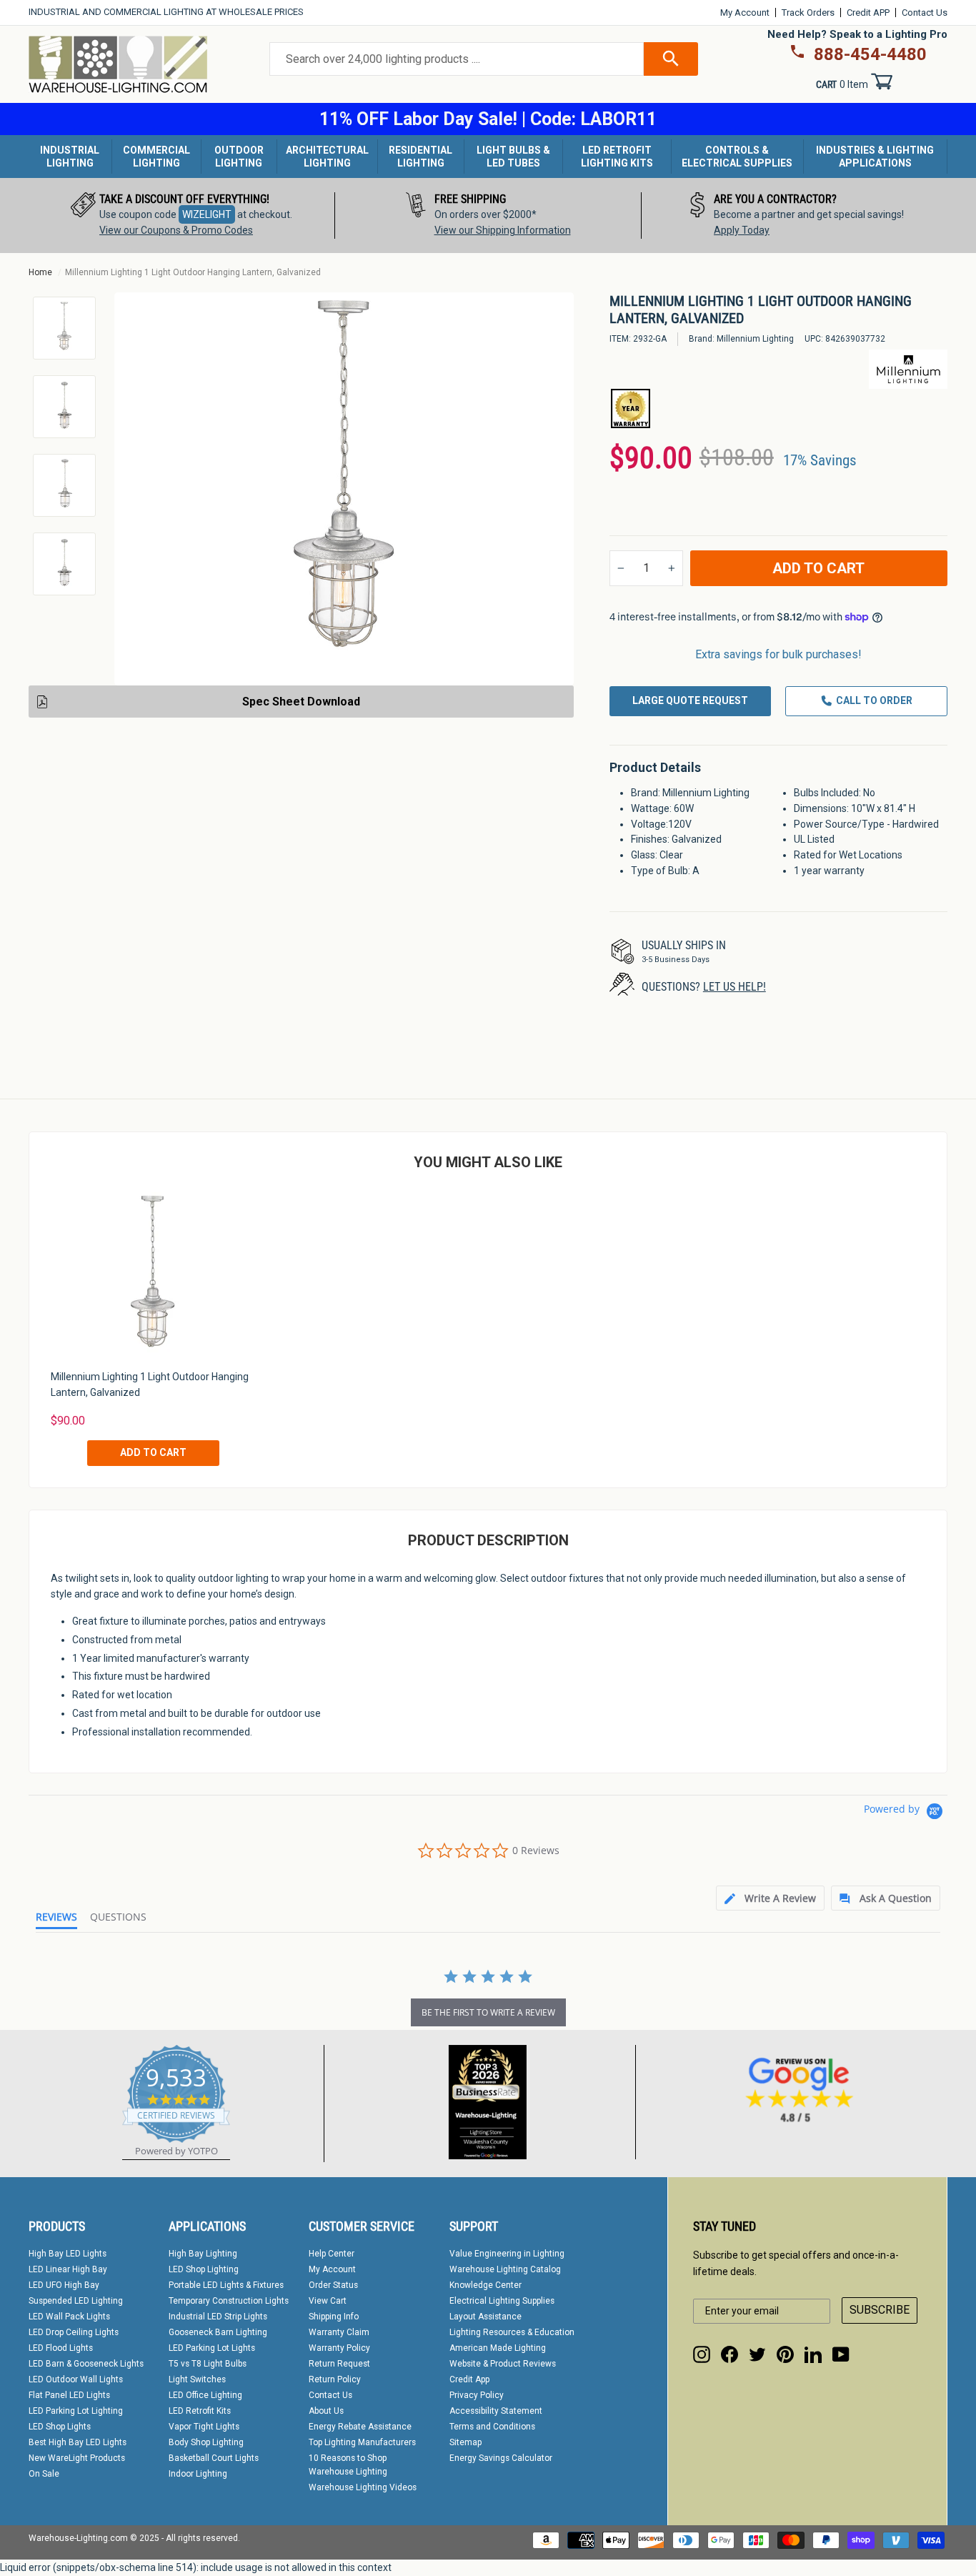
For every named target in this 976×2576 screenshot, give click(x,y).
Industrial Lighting (70, 157)
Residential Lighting (420, 157)
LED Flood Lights (61, 2348)
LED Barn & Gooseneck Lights (86, 2364)
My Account (745, 13)
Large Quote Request (690, 700)
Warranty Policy (339, 2348)
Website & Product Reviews (503, 2364)
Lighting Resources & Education (512, 2332)
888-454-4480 (870, 54)
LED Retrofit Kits (200, 2411)
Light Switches (197, 2379)
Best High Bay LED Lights (78, 2442)
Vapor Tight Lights (204, 2427)
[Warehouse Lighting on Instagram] (702, 2354)
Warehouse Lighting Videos (363, 2487)
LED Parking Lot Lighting (76, 2411)
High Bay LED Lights (68, 2254)
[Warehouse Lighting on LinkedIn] (813, 2354)
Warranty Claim (339, 2332)
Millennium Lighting (755, 339)
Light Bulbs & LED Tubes (513, 157)
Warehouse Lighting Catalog (505, 2269)
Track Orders (808, 13)
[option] (182, 216)
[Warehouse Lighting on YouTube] (841, 2354)
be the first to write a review (488, 2012)
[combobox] (457, 59)
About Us (326, 2411)
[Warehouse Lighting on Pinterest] (785, 2354)
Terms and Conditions (492, 2427)
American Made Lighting (498, 2348)
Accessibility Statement (496, 2411)
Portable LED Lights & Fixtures (226, 2285)
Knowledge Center (485, 2285)
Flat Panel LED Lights (69, 2395)
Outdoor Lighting (239, 157)
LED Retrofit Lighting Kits (617, 157)
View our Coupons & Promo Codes (176, 230)
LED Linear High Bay (68, 2269)
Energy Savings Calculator (501, 2458)
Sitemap (465, 2442)
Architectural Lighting (327, 157)
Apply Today (742, 230)
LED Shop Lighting (204, 2269)
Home (40, 272)
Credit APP (868, 13)
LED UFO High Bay (64, 2285)
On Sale (44, 2474)
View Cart (328, 2301)
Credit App (469, 2379)
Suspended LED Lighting (76, 2301)
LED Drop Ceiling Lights (74, 2332)
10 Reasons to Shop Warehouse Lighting (348, 2465)
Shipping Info (334, 2317)
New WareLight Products (77, 2458)
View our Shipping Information (503, 230)
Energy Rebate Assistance (360, 2427)
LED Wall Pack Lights (69, 2317)
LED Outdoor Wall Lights (76, 2379)
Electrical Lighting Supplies (502, 2301)
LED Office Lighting (205, 2395)
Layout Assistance (485, 2317)
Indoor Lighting (198, 2474)
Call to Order (874, 700)
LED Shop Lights (60, 2427)
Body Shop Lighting (206, 2442)
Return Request (339, 2364)
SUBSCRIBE (880, 2310)
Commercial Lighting (156, 157)
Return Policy (335, 2379)
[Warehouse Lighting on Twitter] (757, 2354)
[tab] (770, 1898)
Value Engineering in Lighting (507, 2254)
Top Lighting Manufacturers (362, 2442)
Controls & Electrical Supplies (737, 157)
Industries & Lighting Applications (875, 157)
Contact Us (925, 13)
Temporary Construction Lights (229, 2301)
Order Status (333, 2285)
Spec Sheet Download (301, 702)
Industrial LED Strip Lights (218, 2317)
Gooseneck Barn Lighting (218, 2332)
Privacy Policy (477, 2395)
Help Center (332, 2254)
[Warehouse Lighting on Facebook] (729, 2354)
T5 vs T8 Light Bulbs (208, 2364)
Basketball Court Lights (214, 2458)
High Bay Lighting (203, 2254)
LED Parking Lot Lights (212, 2348)
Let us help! (735, 987)
